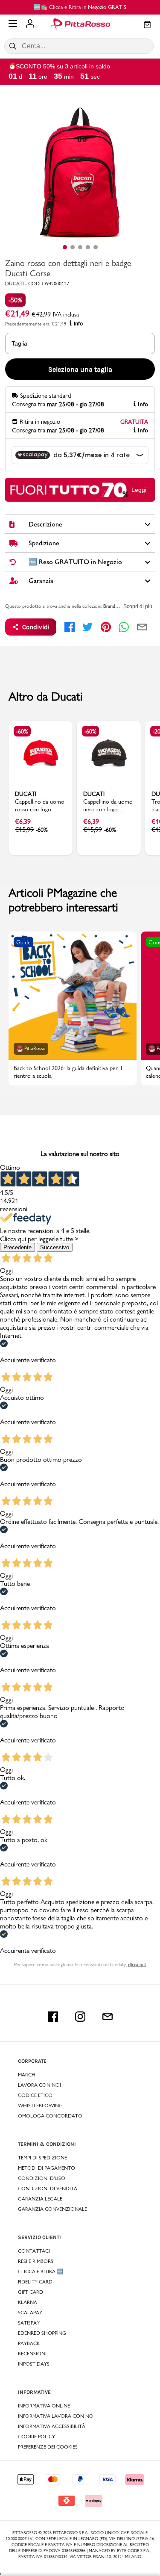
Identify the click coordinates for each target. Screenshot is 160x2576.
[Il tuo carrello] (147, 25)
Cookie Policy (36, 2437)
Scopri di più (138, 606)
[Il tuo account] (30, 24)
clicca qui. (137, 1964)
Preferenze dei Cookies (48, 2447)
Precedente (17, 1247)
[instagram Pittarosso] (80, 2017)
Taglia (19, 343)
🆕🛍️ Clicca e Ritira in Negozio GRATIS (80, 7)
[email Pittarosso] (108, 2017)
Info (78, 324)
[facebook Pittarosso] (53, 2017)
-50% (15, 300)
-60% (22, 731)
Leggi (139, 490)
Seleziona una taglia (80, 369)
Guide (23, 942)
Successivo (55, 1247)
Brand (109, 606)
